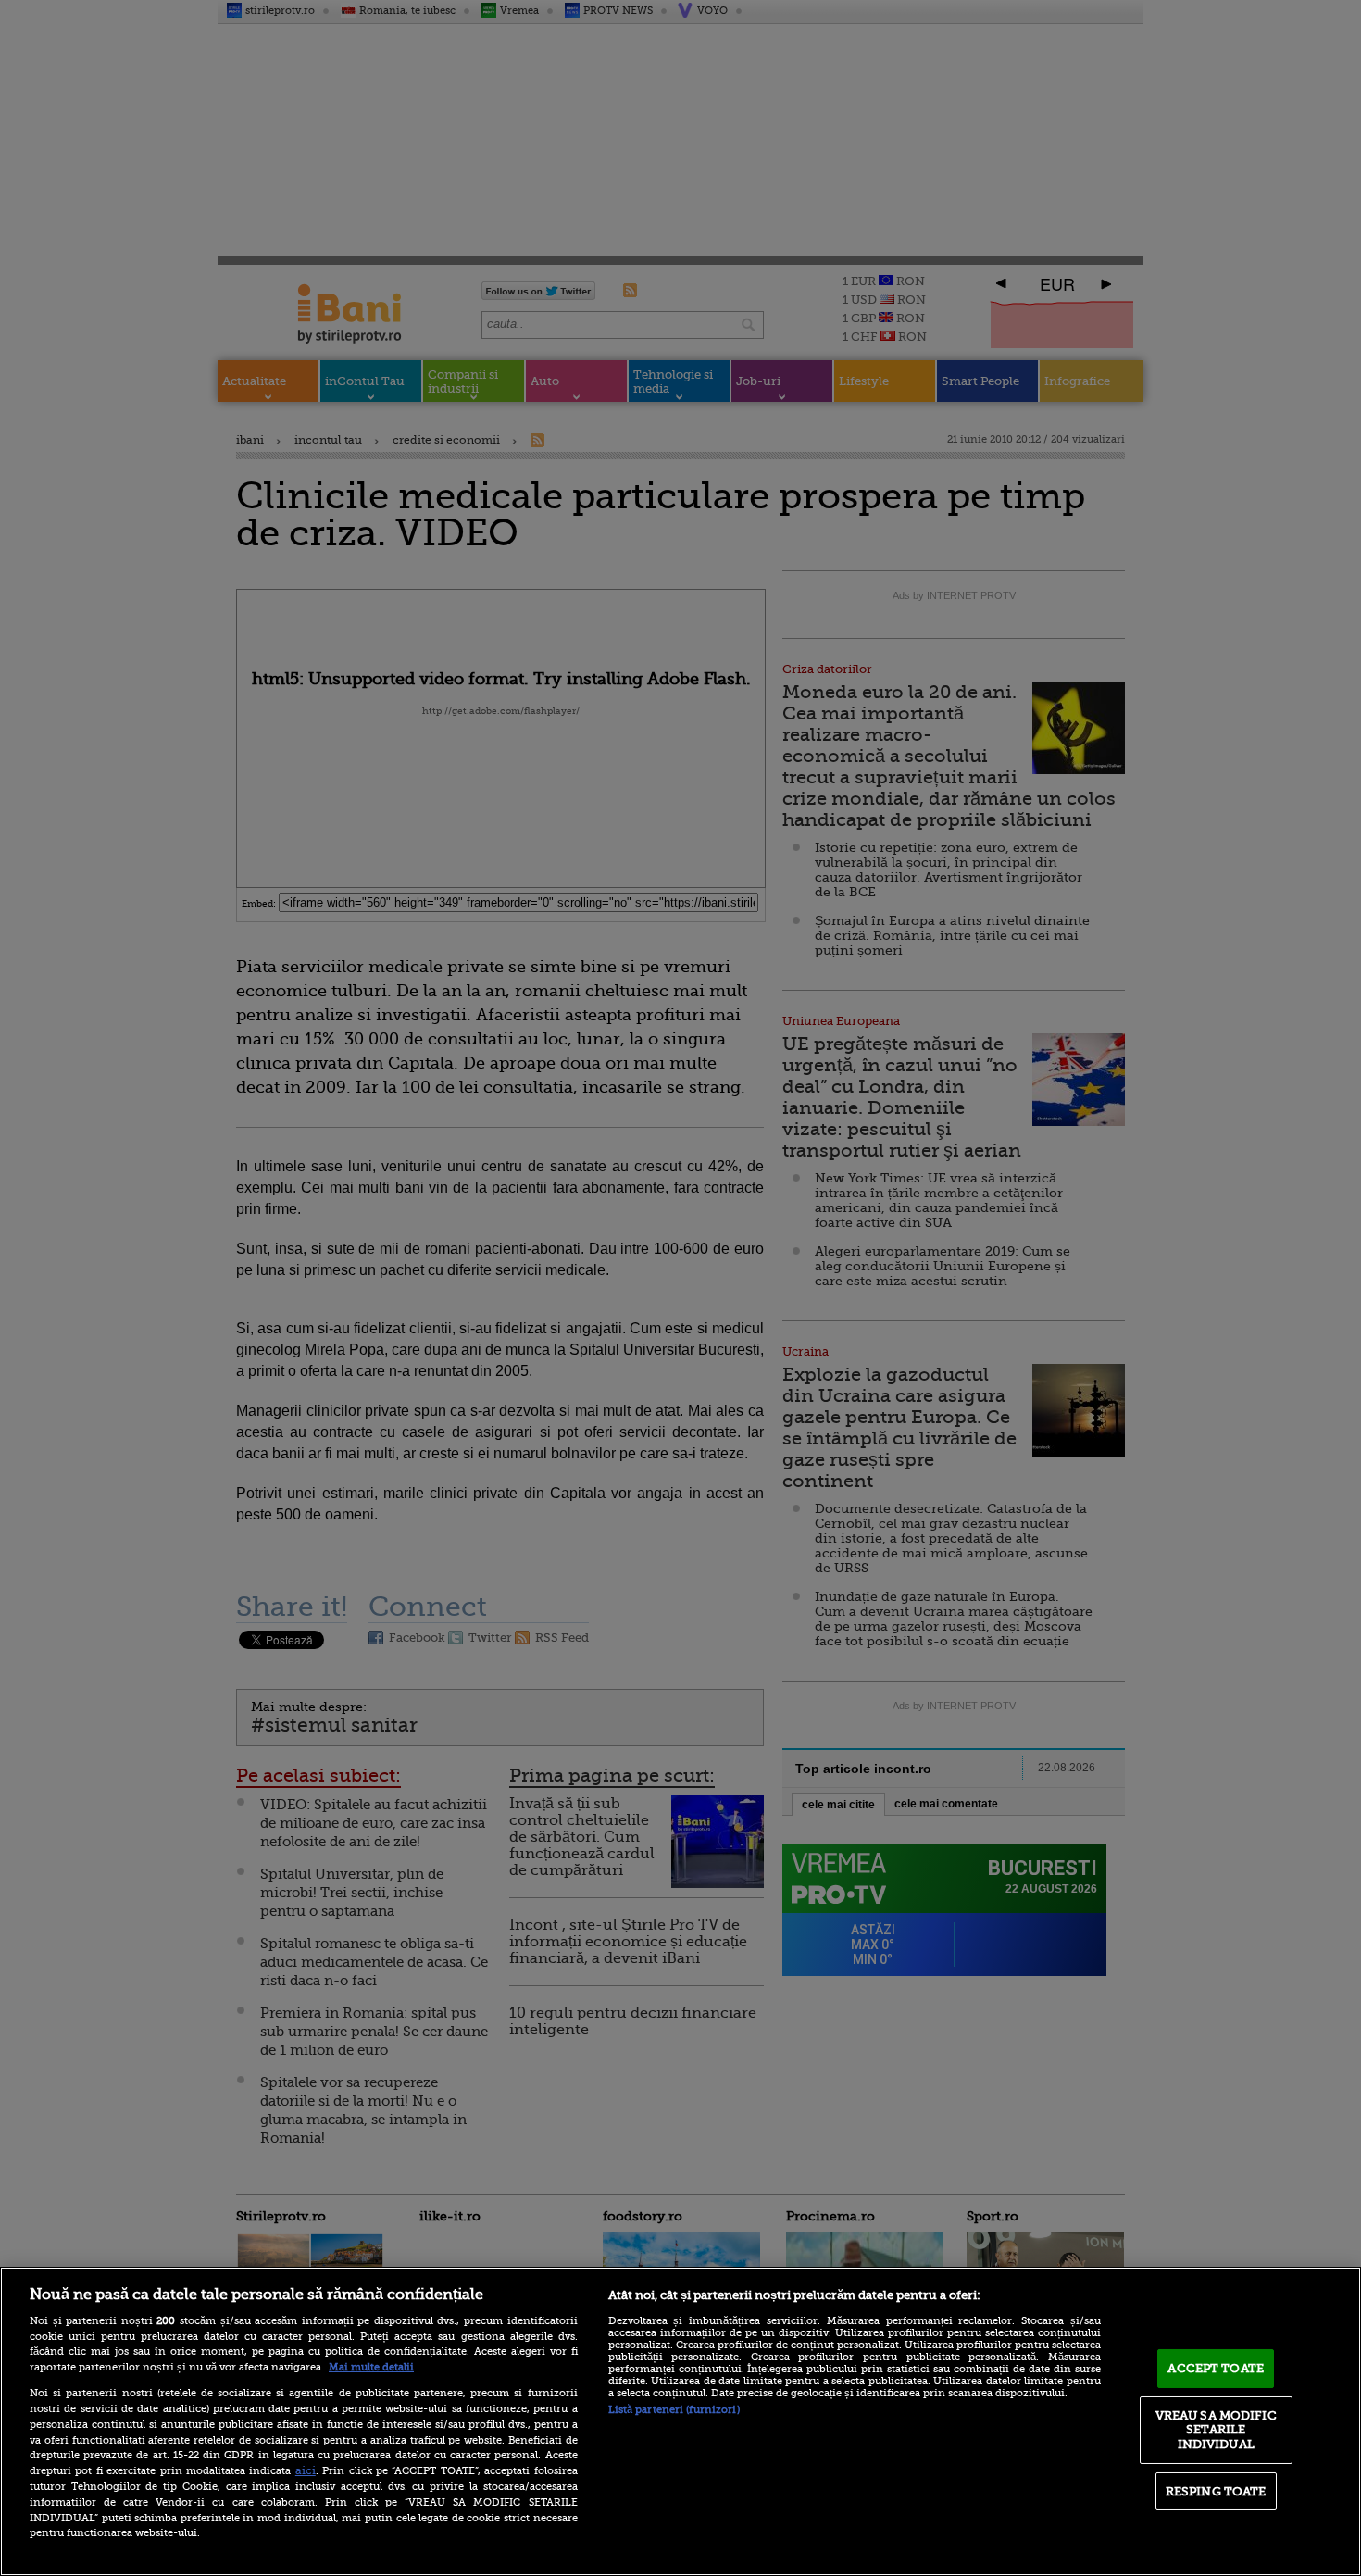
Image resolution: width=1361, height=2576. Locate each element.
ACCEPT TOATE (1216, 2368)
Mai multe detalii (371, 2367)
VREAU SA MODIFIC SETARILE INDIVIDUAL (1216, 2430)
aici (306, 2470)
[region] (680, 2421)
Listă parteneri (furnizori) (674, 2410)
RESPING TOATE (1216, 2491)
